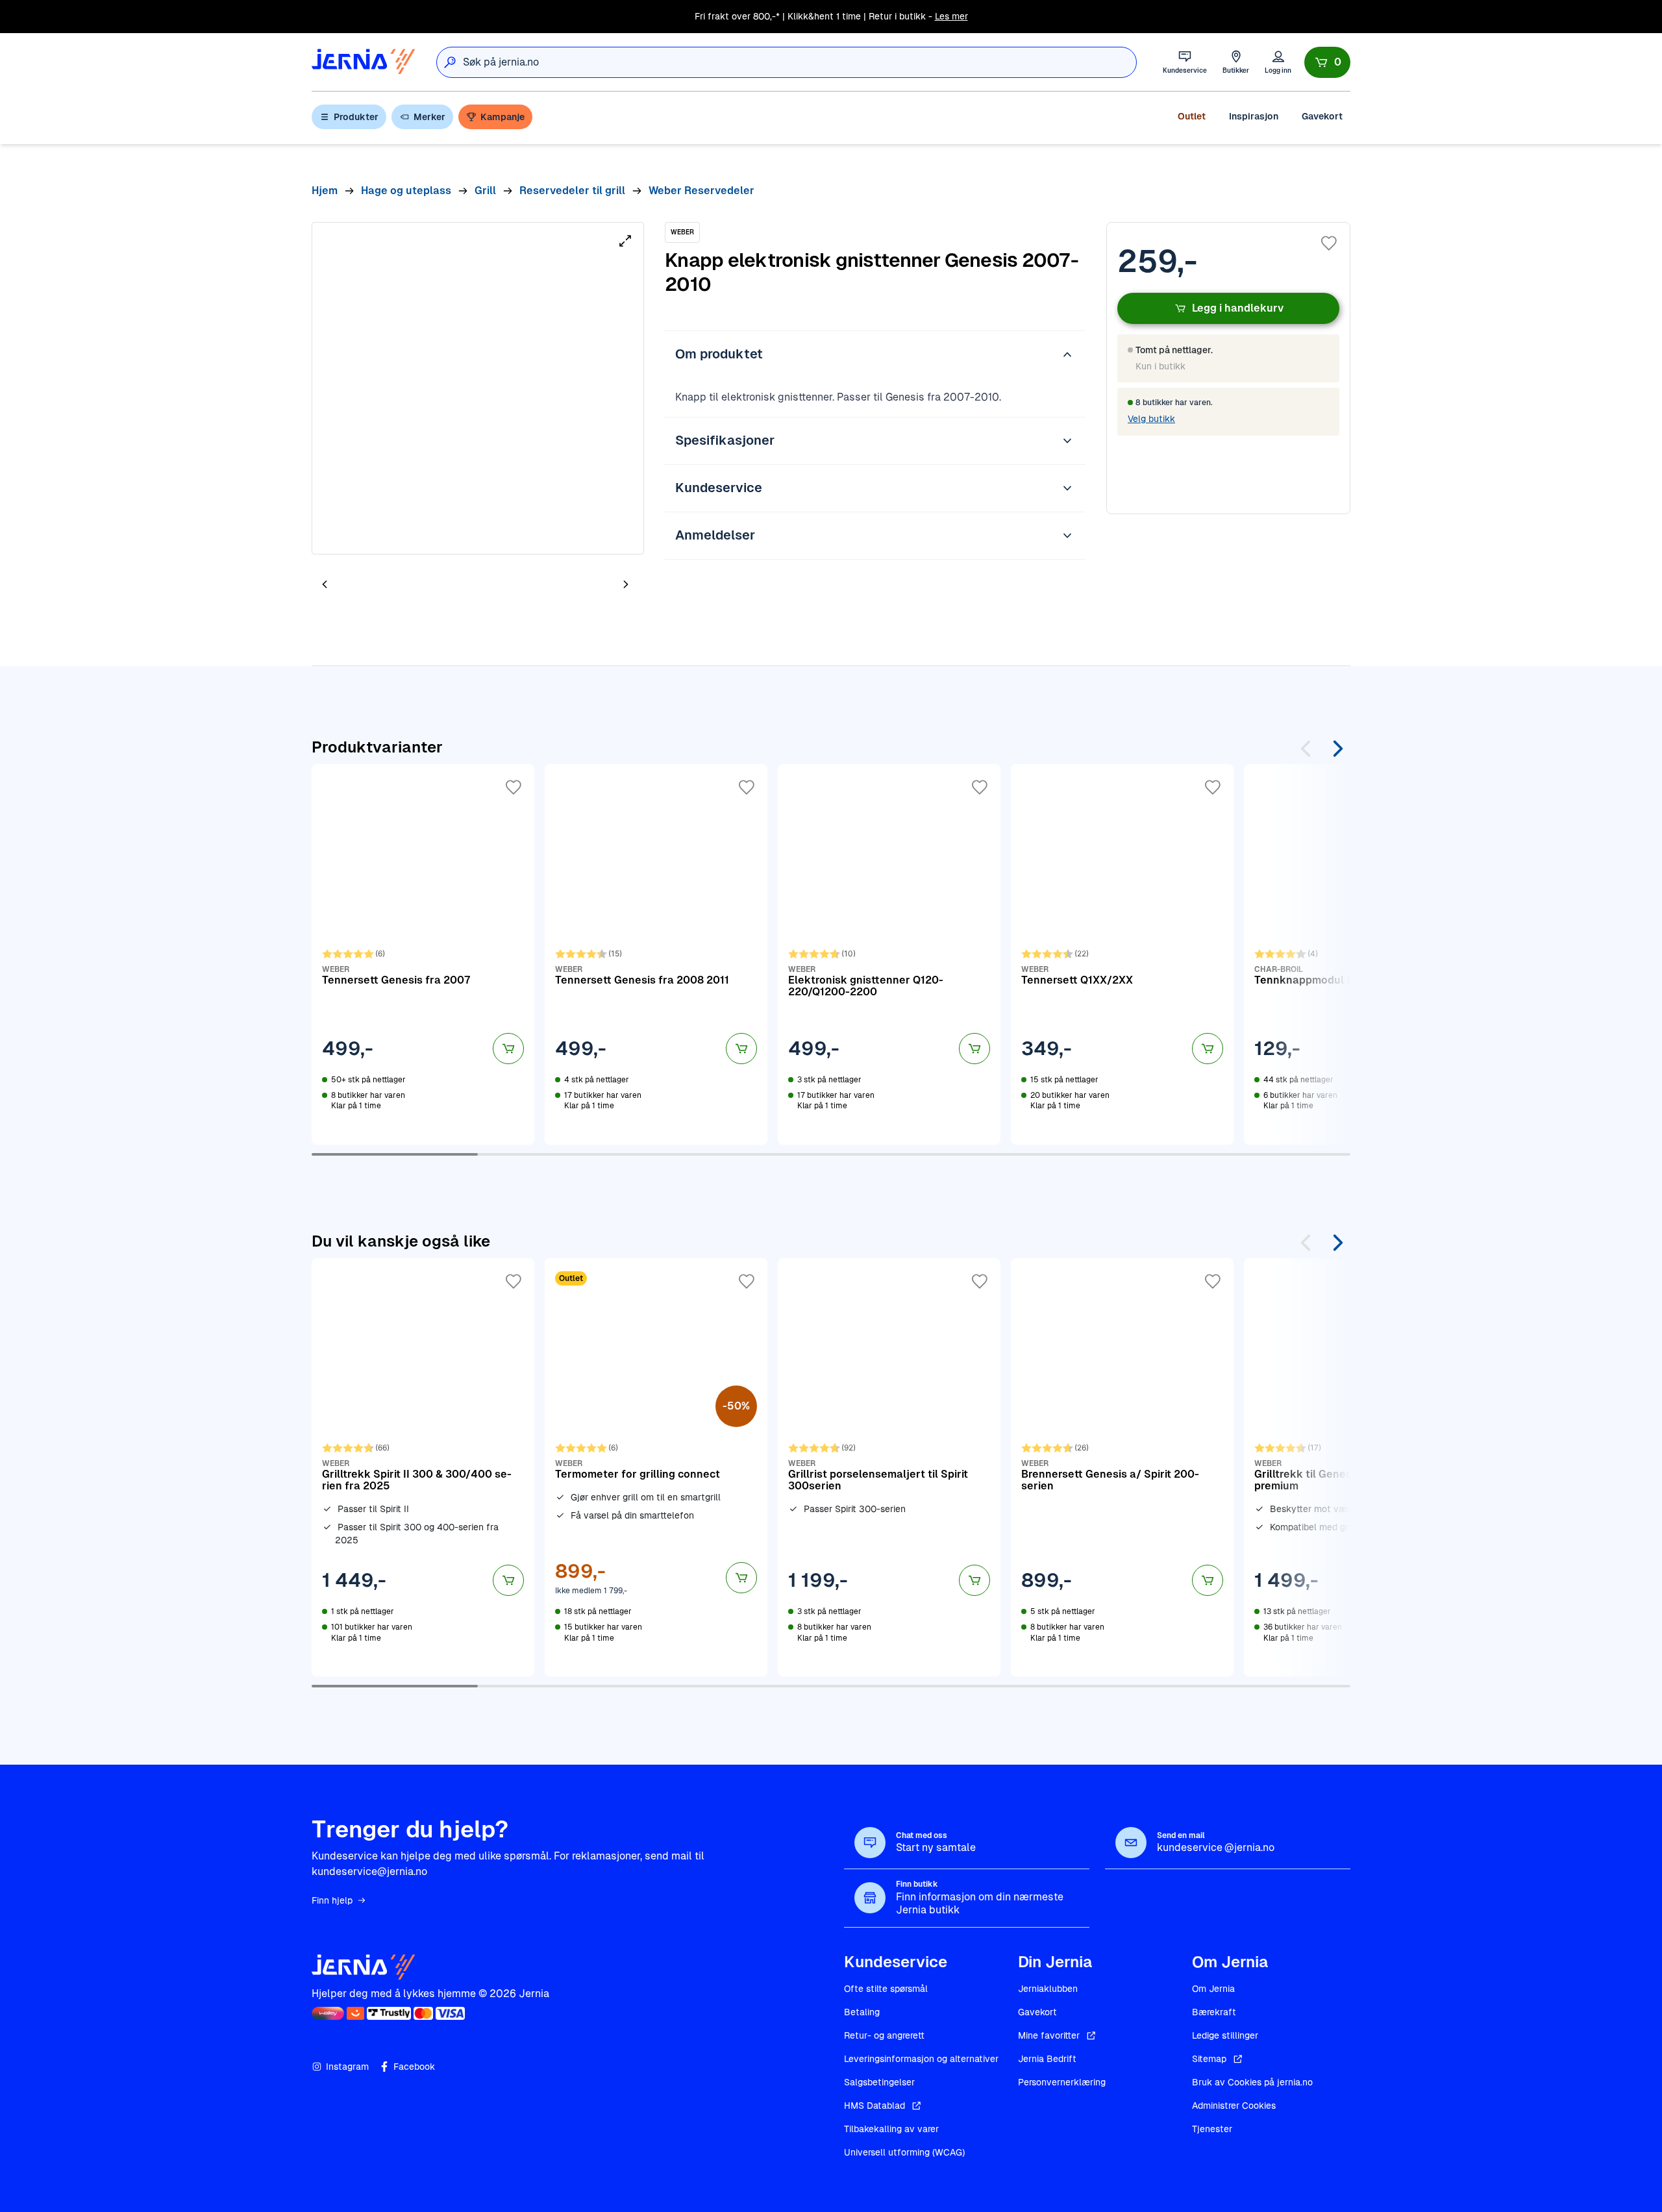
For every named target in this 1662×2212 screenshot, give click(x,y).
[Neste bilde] (626, 584)
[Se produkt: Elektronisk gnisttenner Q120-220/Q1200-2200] (889, 954)
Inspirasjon (1254, 116)
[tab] (364, 586)
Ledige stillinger (1225, 2035)
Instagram (347, 2067)
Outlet (1192, 116)
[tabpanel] (478, 388)
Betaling (862, 2012)
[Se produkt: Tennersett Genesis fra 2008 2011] (656, 954)
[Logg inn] (1278, 62)
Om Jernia (1213, 1989)
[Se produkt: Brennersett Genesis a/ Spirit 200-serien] (1122, 1467)
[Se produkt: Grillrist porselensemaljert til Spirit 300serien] (889, 1467)
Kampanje (502, 117)
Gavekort (1322, 116)
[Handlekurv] (1327, 62)
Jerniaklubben (1048, 1989)
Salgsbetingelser (879, 2082)
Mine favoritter (1049, 2035)
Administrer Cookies (1234, 2106)
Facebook (414, 2067)
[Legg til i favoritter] (1329, 243)
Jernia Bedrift (1047, 2059)
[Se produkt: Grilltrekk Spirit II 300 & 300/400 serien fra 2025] (423, 1467)
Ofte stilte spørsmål (886, 1989)
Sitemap (1209, 2059)
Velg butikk (1151, 419)
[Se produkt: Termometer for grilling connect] (656, 1467)
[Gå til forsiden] (364, 62)
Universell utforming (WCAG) (904, 2152)
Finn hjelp (332, 1900)
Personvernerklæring (1062, 2082)
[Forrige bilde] (325, 584)
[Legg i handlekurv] (508, 1049)
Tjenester (1212, 2129)
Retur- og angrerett (884, 2035)
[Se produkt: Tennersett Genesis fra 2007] (423, 954)
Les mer (951, 16)
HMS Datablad (874, 2106)
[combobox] (800, 62)
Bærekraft (1214, 2012)
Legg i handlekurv (1238, 308)
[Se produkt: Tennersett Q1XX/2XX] (1122, 954)
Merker (429, 117)
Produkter (356, 117)
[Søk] (450, 62)
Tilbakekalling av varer (891, 2129)
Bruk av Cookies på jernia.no (1252, 2082)
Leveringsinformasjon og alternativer (921, 2059)
